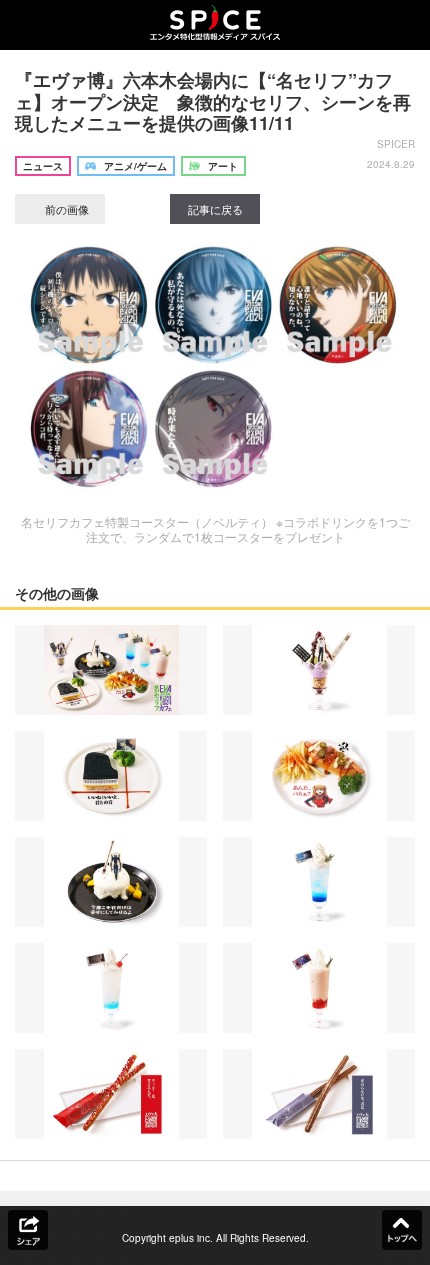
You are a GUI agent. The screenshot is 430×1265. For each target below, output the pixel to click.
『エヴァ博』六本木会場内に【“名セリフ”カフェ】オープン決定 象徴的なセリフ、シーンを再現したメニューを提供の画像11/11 (213, 101)
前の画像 (65, 209)
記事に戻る (215, 209)
